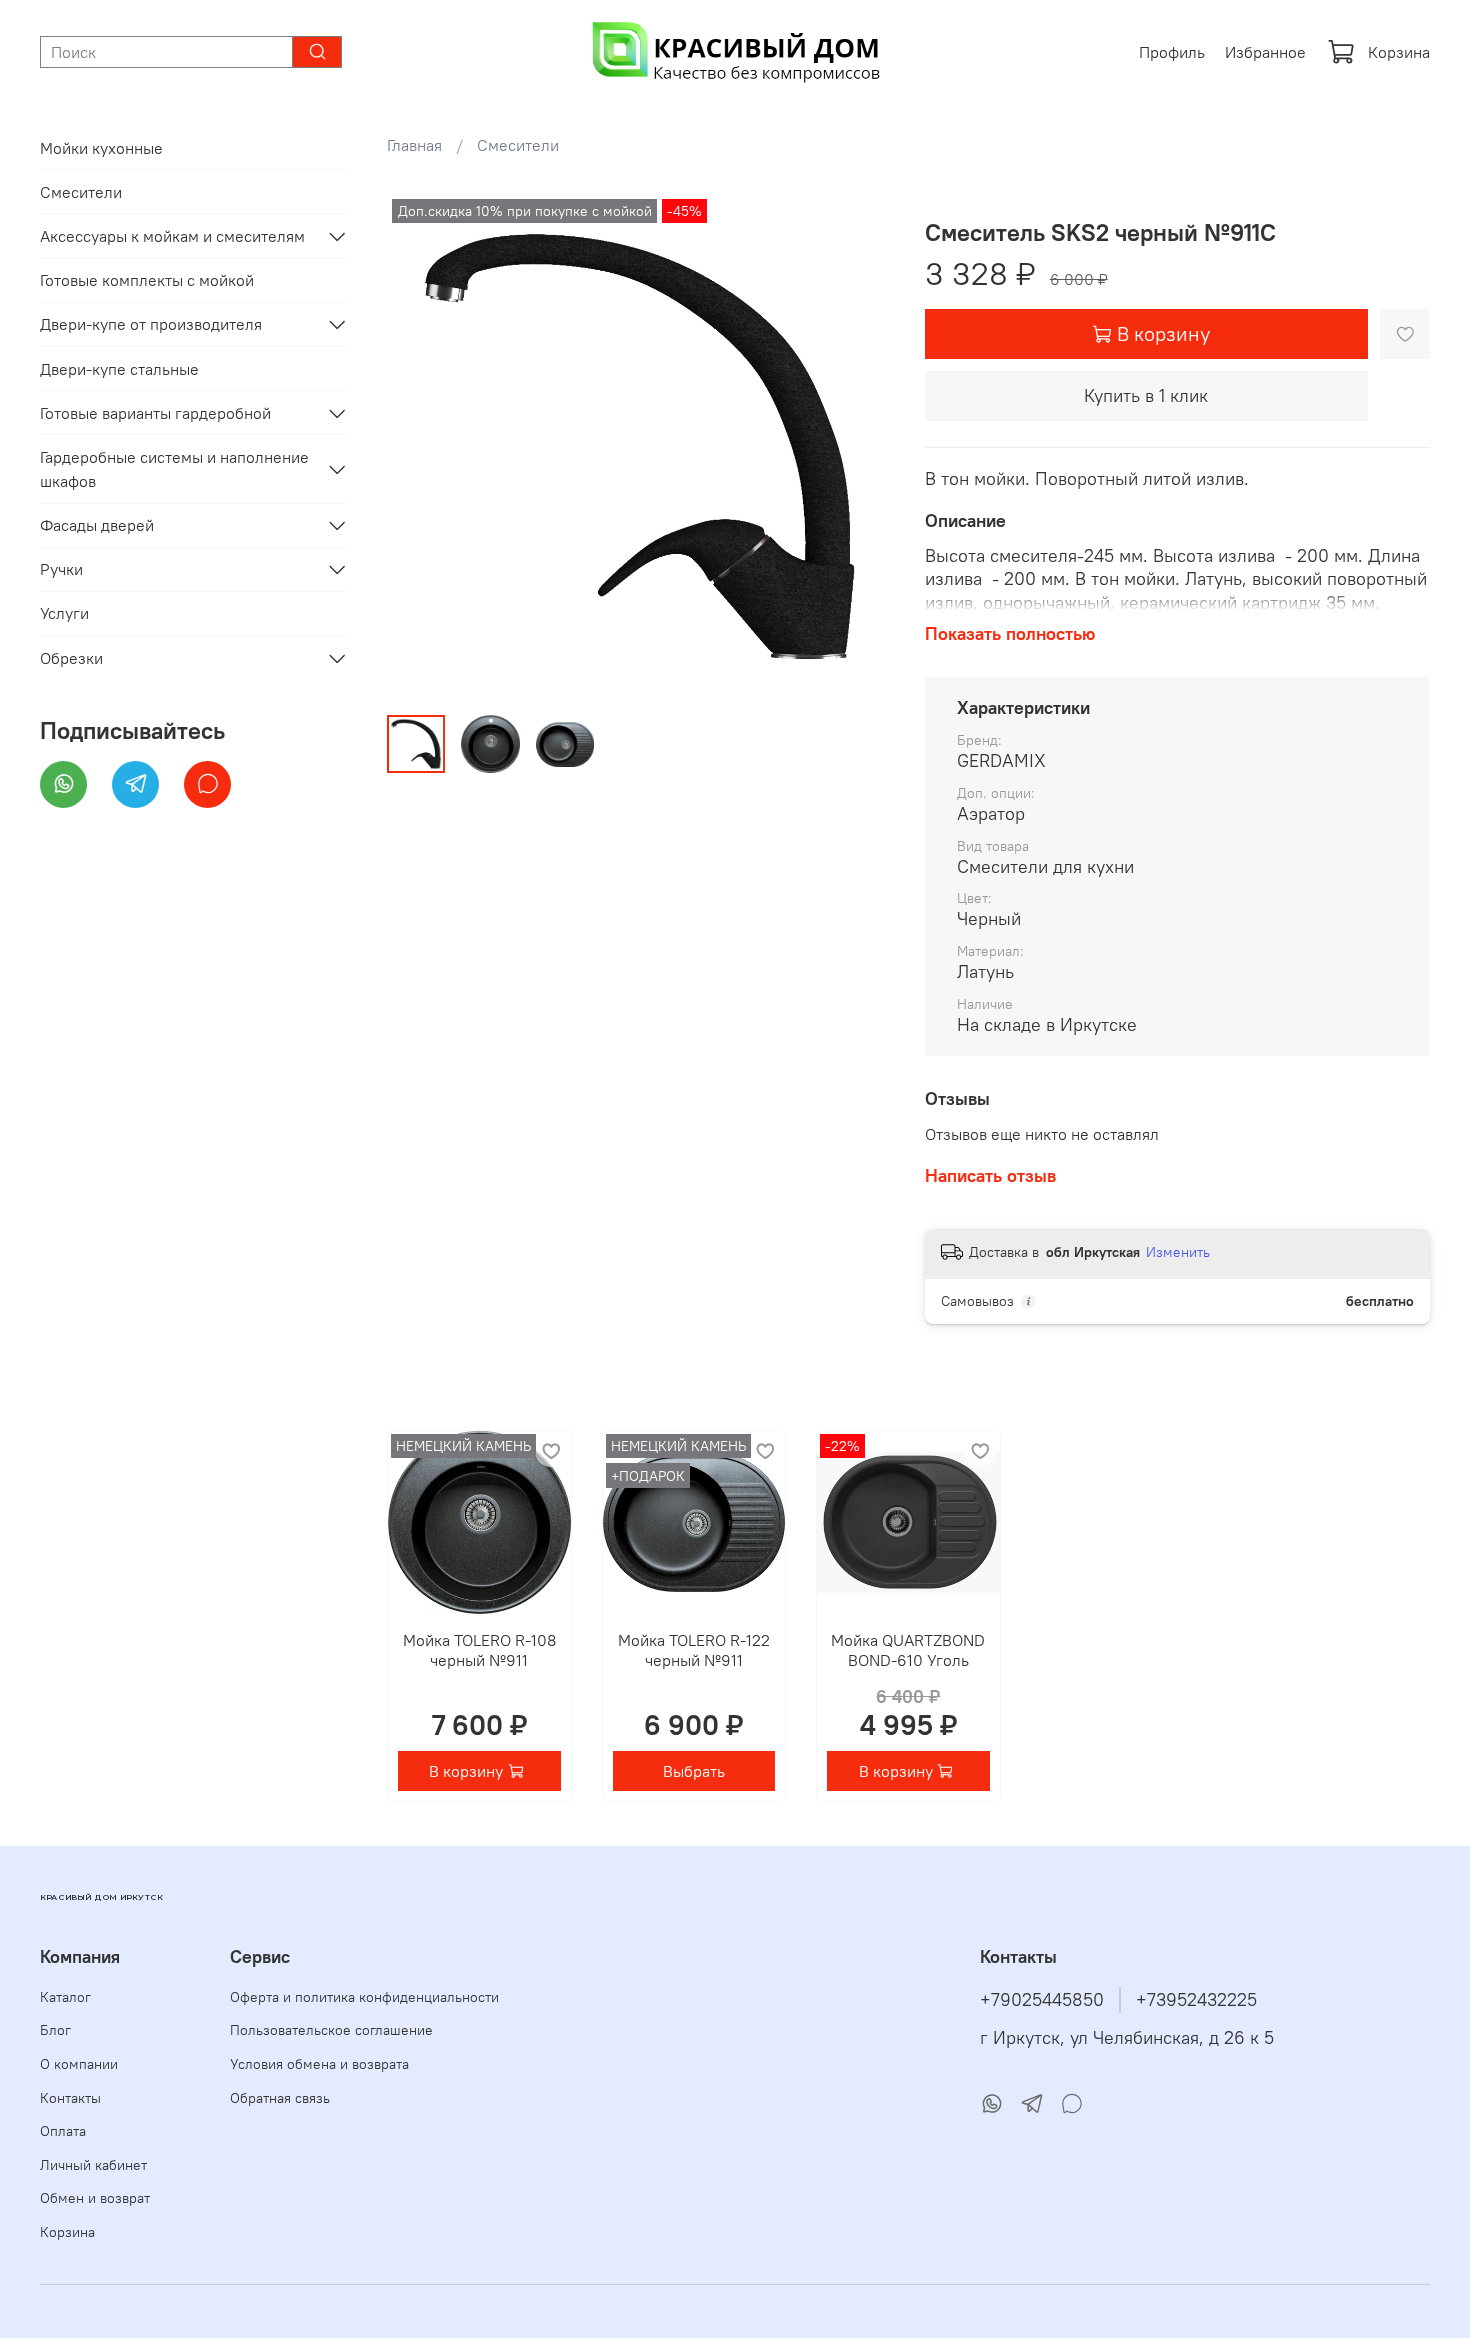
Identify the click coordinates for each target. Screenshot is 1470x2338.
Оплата (63, 2131)
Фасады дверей (97, 525)
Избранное (1265, 52)
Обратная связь (280, 2098)
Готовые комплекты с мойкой (147, 280)
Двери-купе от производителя (151, 324)
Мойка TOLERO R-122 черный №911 (694, 1649)
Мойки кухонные (101, 148)
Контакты (70, 2098)
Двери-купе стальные (119, 369)
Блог (55, 2030)
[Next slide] (861, 447)
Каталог (65, 1997)
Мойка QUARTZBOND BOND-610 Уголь (909, 1649)
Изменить (1178, 1252)
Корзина (1399, 52)
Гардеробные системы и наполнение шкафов (174, 469)
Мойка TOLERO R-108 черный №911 (479, 1649)
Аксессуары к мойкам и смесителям (172, 236)
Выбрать (694, 1771)
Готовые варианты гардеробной (155, 413)
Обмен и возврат (95, 2198)
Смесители (518, 145)
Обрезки (71, 658)
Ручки (61, 569)
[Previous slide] (419, 447)
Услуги (64, 613)
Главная (414, 145)
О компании (79, 2064)
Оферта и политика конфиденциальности (364, 1997)
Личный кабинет (93, 2165)
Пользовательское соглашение (331, 2030)
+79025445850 (1042, 2000)
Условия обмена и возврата (319, 2064)
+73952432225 (1196, 2000)
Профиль (1172, 52)
